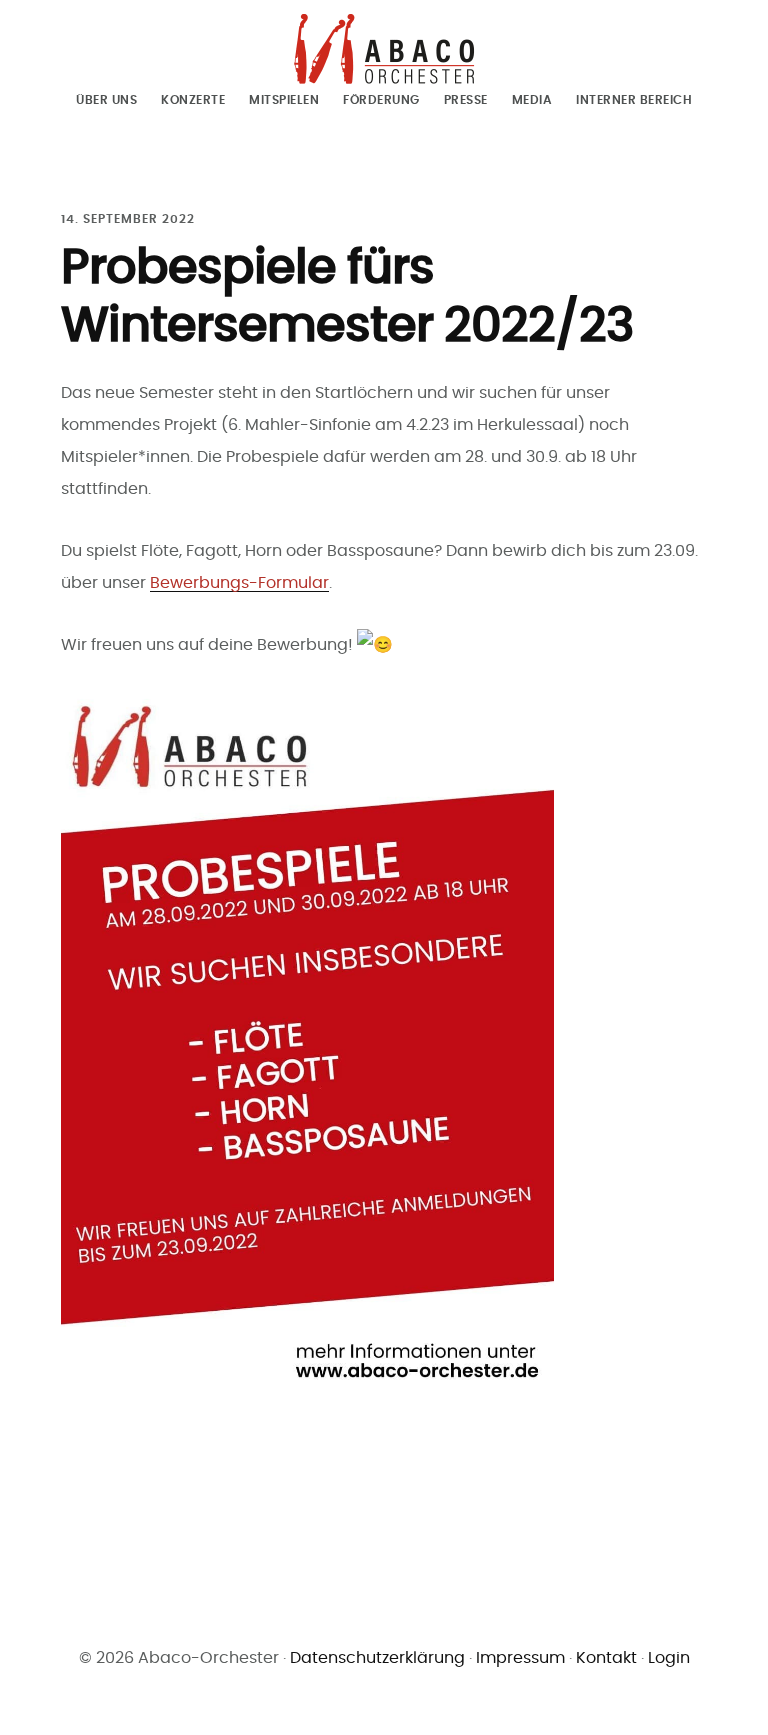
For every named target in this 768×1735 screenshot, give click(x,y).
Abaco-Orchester (384, 49)
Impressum (520, 1658)
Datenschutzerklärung (377, 1658)
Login (669, 1658)
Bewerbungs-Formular (239, 583)
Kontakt (606, 1658)
